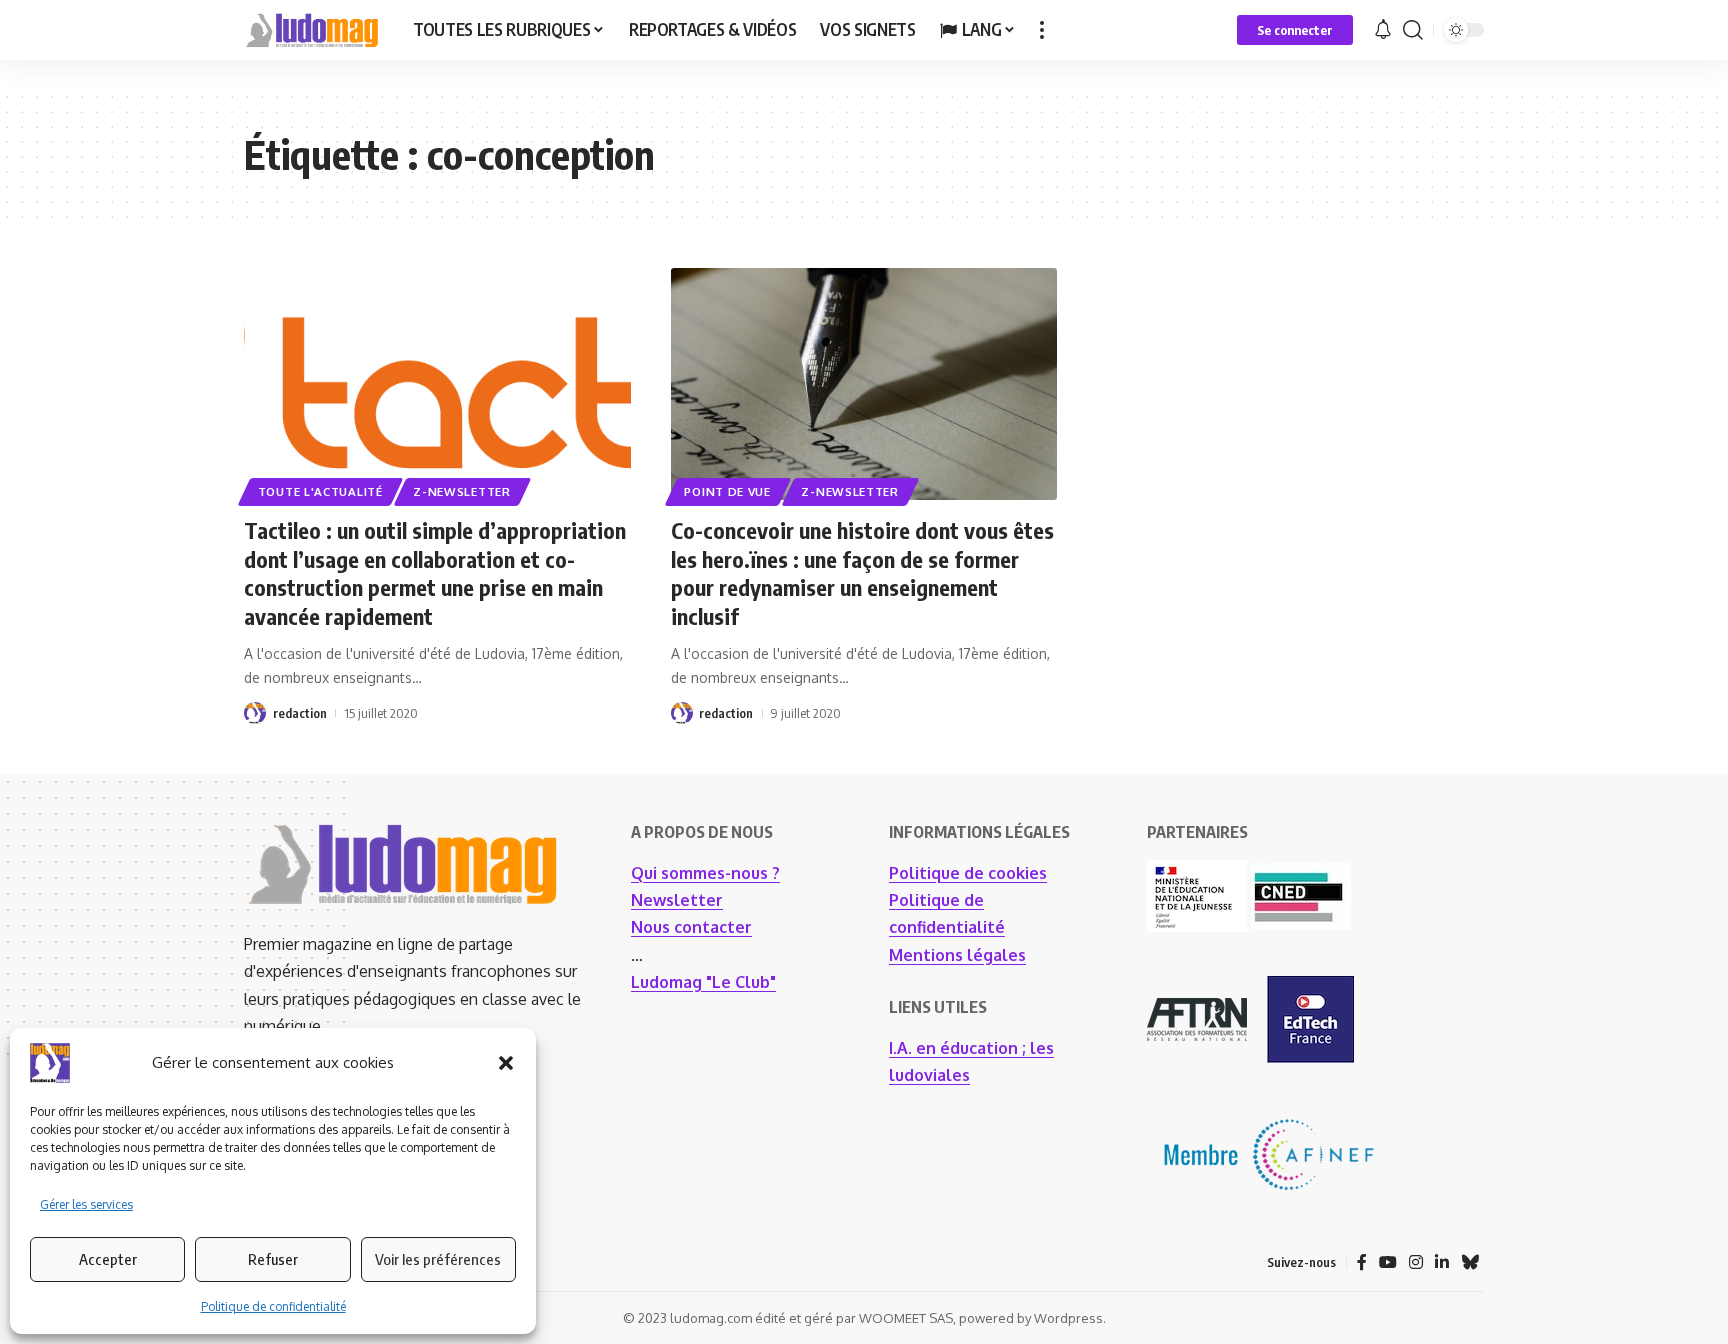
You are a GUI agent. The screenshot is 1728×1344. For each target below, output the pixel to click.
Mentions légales (957, 955)
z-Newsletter (461, 491)
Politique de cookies (968, 873)
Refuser (273, 1259)
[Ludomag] (312, 30)
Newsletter (677, 900)
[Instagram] (1416, 1262)
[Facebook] (1362, 1262)
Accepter (108, 1259)
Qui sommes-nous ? (705, 873)
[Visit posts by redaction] (255, 713)
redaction (300, 713)
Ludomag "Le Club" (703, 982)
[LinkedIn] (1442, 1262)
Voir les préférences (438, 1259)
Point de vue (727, 491)
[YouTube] (1388, 1262)
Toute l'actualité (320, 491)
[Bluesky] (1470, 1262)
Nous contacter (691, 927)
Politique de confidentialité (273, 1306)
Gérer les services (86, 1204)
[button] (506, 1063)
